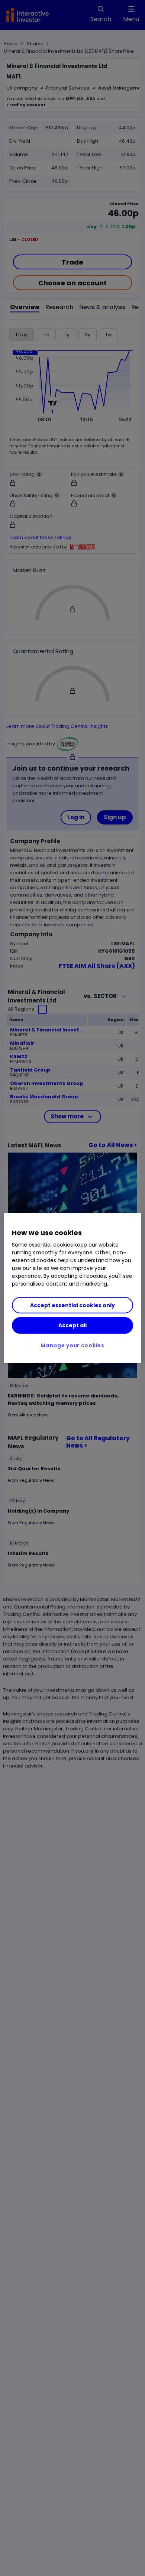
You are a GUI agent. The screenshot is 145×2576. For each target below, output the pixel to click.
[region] (73, 1288)
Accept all (72, 1325)
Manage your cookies (72, 1345)
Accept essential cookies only (72, 1305)
